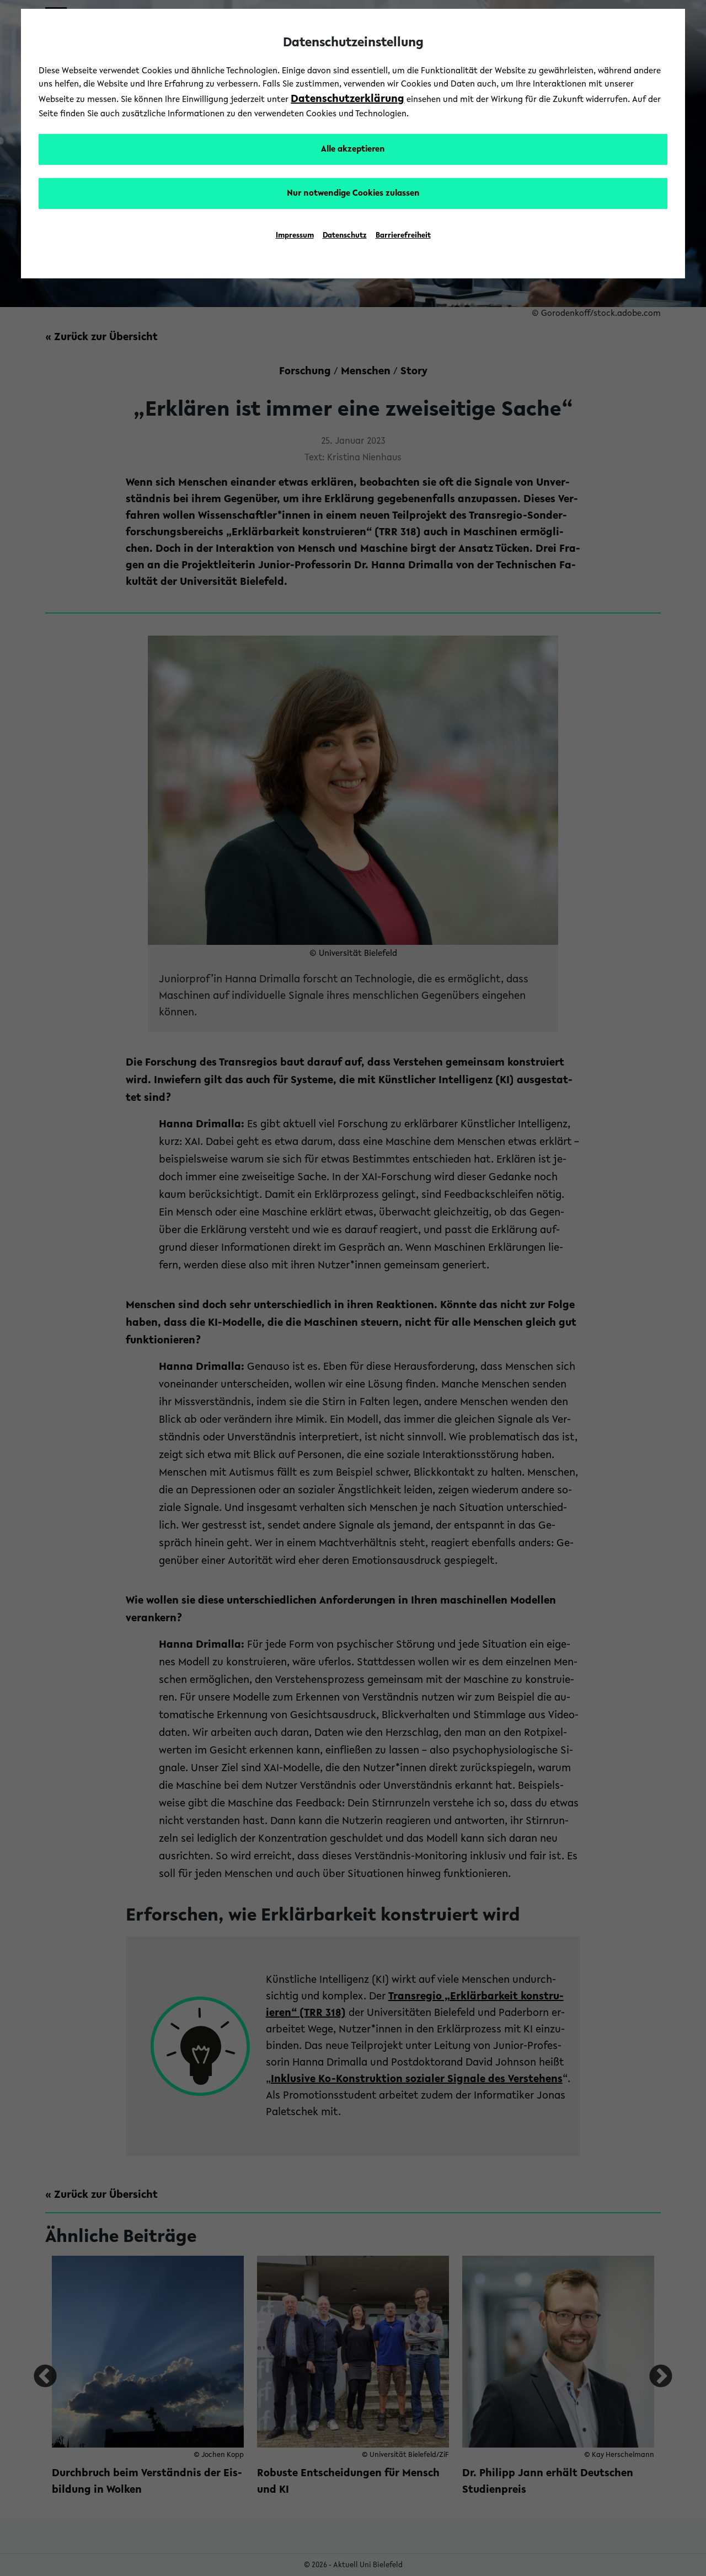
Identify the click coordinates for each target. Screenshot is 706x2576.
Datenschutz (345, 236)
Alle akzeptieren (353, 149)
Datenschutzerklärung (347, 99)
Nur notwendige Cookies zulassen (353, 193)
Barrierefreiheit (403, 236)
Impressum (295, 236)
